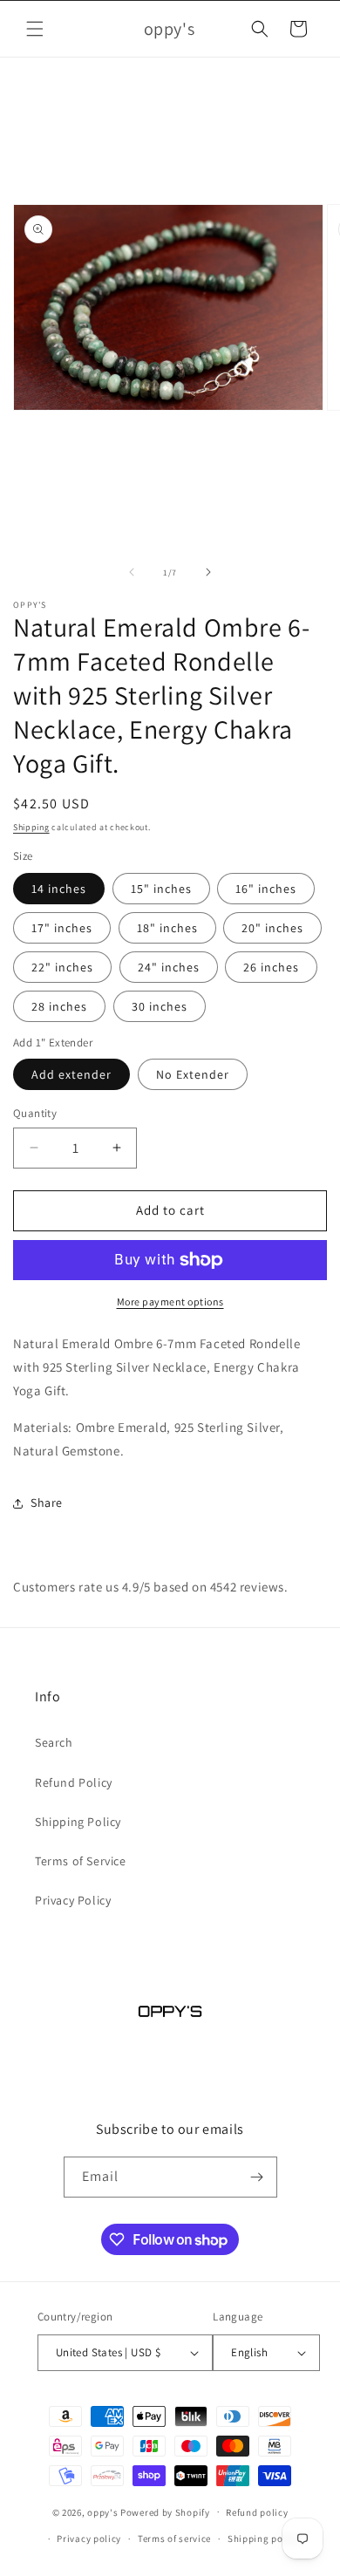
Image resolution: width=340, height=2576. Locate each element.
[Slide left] (132, 572)
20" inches (272, 928)
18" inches (167, 928)
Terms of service (174, 2539)
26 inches (271, 967)
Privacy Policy (73, 1900)
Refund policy (257, 2512)
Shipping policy (264, 2539)
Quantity (35, 1113)
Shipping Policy (78, 1822)
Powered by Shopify (165, 2511)
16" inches (266, 889)
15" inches (161, 889)
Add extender (71, 1074)
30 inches (160, 1006)
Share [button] (47, 1503)
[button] (35, 29)
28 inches (59, 1006)
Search (54, 1742)
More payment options (170, 1302)
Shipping (31, 827)
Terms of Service (81, 1861)
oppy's (102, 2511)
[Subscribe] (257, 2177)
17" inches (62, 928)
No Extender (193, 1074)
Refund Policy (74, 1782)
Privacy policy (89, 2539)
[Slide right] (208, 572)
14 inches (59, 889)
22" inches (62, 967)
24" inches (169, 967)
